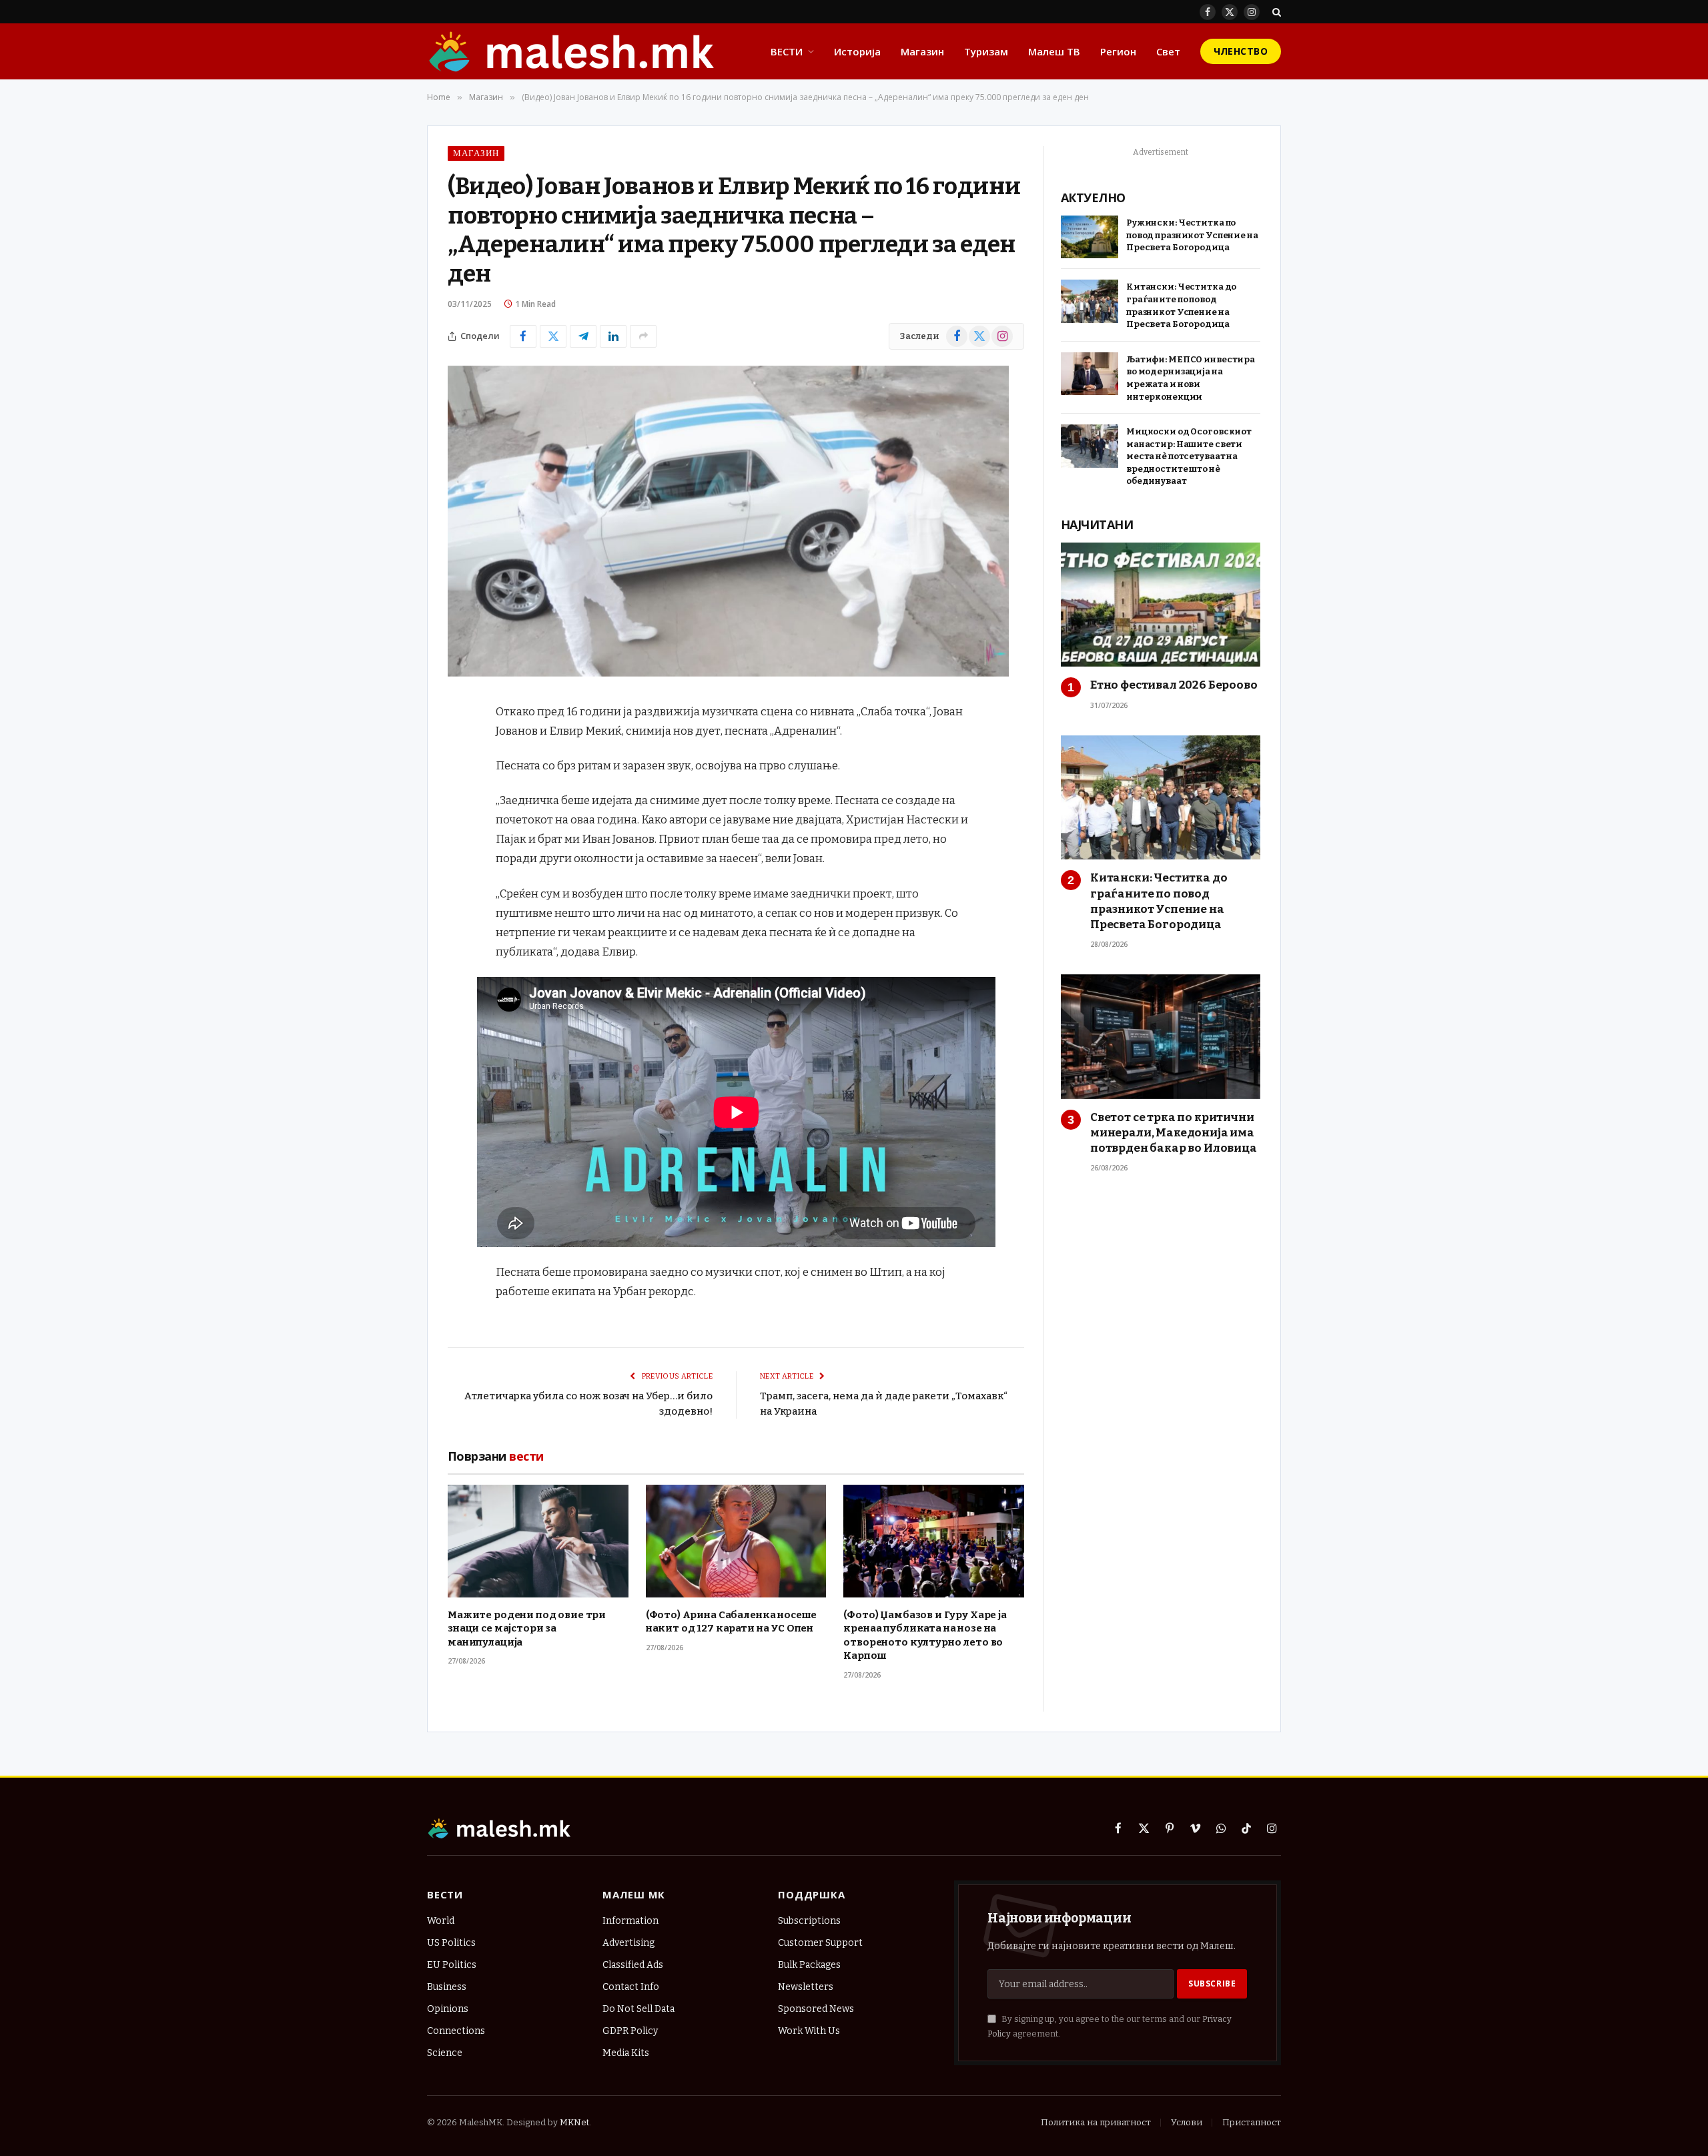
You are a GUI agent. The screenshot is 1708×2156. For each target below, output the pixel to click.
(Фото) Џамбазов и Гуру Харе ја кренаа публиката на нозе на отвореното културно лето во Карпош (925, 1635)
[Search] (1275, 12)
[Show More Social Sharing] (643, 336)
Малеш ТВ (1054, 51)
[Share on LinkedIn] (613, 336)
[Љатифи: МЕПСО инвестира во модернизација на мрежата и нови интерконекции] (1090, 374)
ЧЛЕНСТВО (1241, 51)
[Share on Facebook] (523, 336)
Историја (857, 51)
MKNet (574, 2122)
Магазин (922, 51)
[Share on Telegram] (583, 336)
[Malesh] (572, 51)
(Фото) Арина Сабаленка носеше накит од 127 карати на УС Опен (732, 1622)
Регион (1118, 51)
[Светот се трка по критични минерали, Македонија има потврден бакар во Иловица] (1161, 1037)
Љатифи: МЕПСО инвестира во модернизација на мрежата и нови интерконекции (1191, 378)
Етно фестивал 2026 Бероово (1174, 685)
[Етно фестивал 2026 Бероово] (1161, 605)
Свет (1168, 51)
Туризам (986, 51)
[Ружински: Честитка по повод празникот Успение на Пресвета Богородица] (1090, 237)
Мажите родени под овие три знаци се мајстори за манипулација (527, 1629)
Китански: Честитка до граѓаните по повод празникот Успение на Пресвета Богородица (1181, 305)
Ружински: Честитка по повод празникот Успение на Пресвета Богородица (1192, 235)
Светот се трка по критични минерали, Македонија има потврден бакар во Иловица (1174, 1133)
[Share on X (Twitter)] (553, 336)
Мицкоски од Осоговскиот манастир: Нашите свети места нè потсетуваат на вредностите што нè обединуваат (1189, 456)
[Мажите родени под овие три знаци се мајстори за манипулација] (538, 1541)
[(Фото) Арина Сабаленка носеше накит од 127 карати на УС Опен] (736, 1541)
